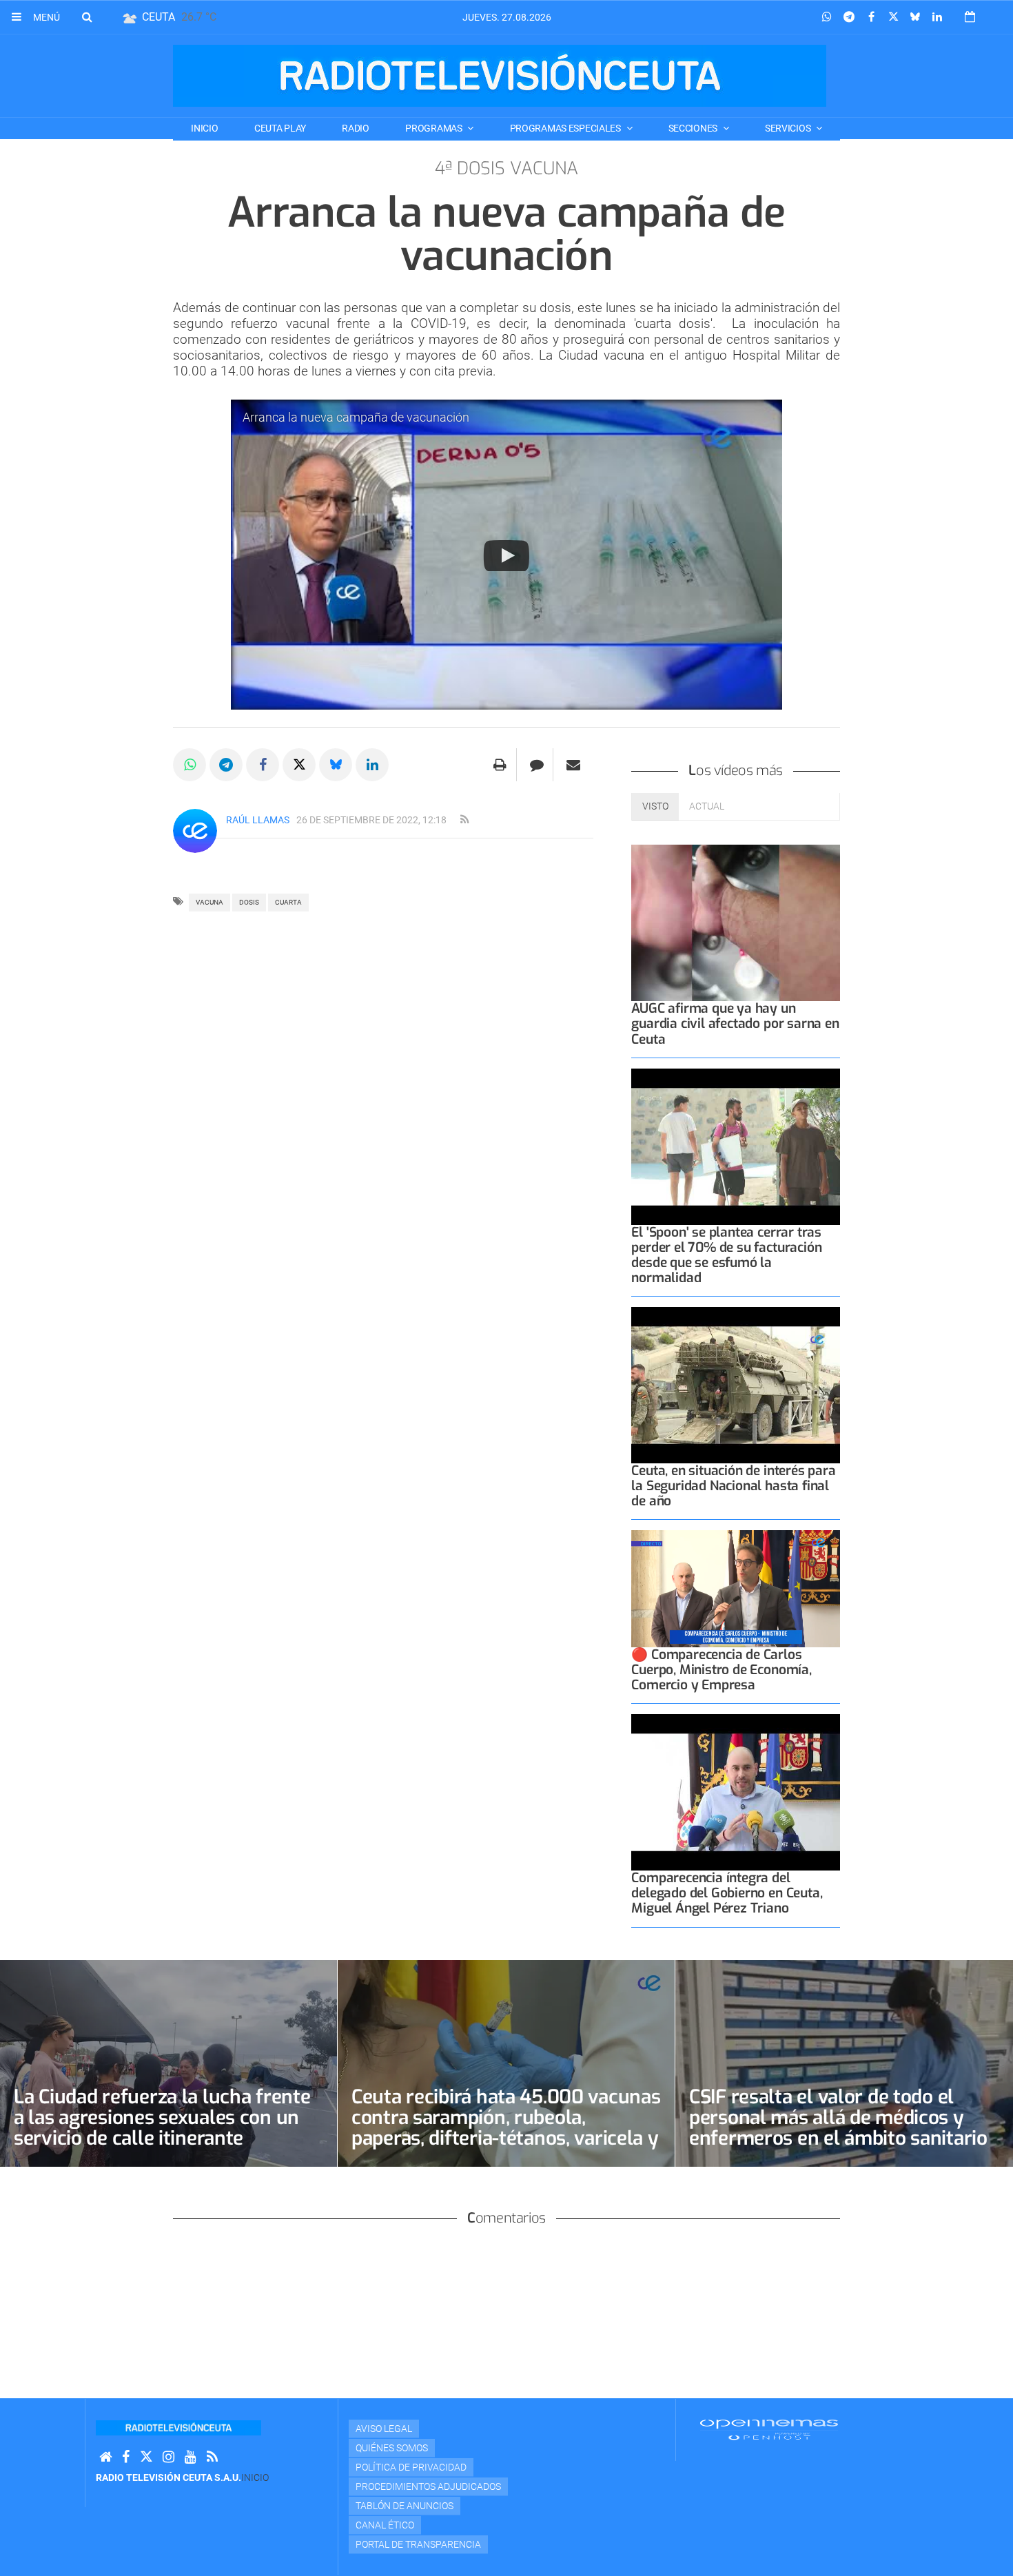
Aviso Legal (384, 2429)
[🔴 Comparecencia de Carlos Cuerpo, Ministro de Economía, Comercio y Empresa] (736, 1589)
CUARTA (288, 902)
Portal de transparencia (418, 2544)
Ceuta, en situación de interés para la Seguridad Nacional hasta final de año (733, 1486)
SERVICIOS (789, 128)
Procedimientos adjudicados (428, 2486)
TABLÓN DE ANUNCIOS (405, 2506)
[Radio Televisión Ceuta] (500, 76)
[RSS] (212, 2457)
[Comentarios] (536, 765)
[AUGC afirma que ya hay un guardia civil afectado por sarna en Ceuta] (736, 923)
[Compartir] (827, 17)
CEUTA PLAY (280, 128)
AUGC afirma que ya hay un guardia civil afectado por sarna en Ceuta (735, 1023)
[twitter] (146, 2457)
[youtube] (191, 2457)
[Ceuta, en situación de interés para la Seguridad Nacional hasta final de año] (736, 1385)
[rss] (464, 820)
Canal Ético (385, 2525)
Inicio (204, 128)
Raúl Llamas (258, 820)
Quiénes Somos (392, 2448)
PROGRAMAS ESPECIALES (566, 128)
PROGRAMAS (434, 128)
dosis (249, 902)
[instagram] (168, 2457)
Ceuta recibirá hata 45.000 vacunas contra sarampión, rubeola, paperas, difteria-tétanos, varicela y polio (506, 2128)
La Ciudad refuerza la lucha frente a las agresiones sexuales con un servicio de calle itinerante (162, 2118)
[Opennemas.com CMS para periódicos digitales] (769, 2429)
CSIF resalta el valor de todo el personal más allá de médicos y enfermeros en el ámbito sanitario (838, 2118)
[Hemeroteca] (970, 17)
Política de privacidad (411, 2467)
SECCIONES (694, 128)
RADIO (356, 128)
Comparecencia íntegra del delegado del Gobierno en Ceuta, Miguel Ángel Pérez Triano (727, 1893)
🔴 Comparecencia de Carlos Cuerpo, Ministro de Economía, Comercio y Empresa (721, 1670)
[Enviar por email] (573, 765)
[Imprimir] (500, 765)
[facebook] (126, 2457)
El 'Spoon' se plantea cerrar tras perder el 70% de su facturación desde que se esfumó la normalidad (726, 1255)
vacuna (209, 902)
